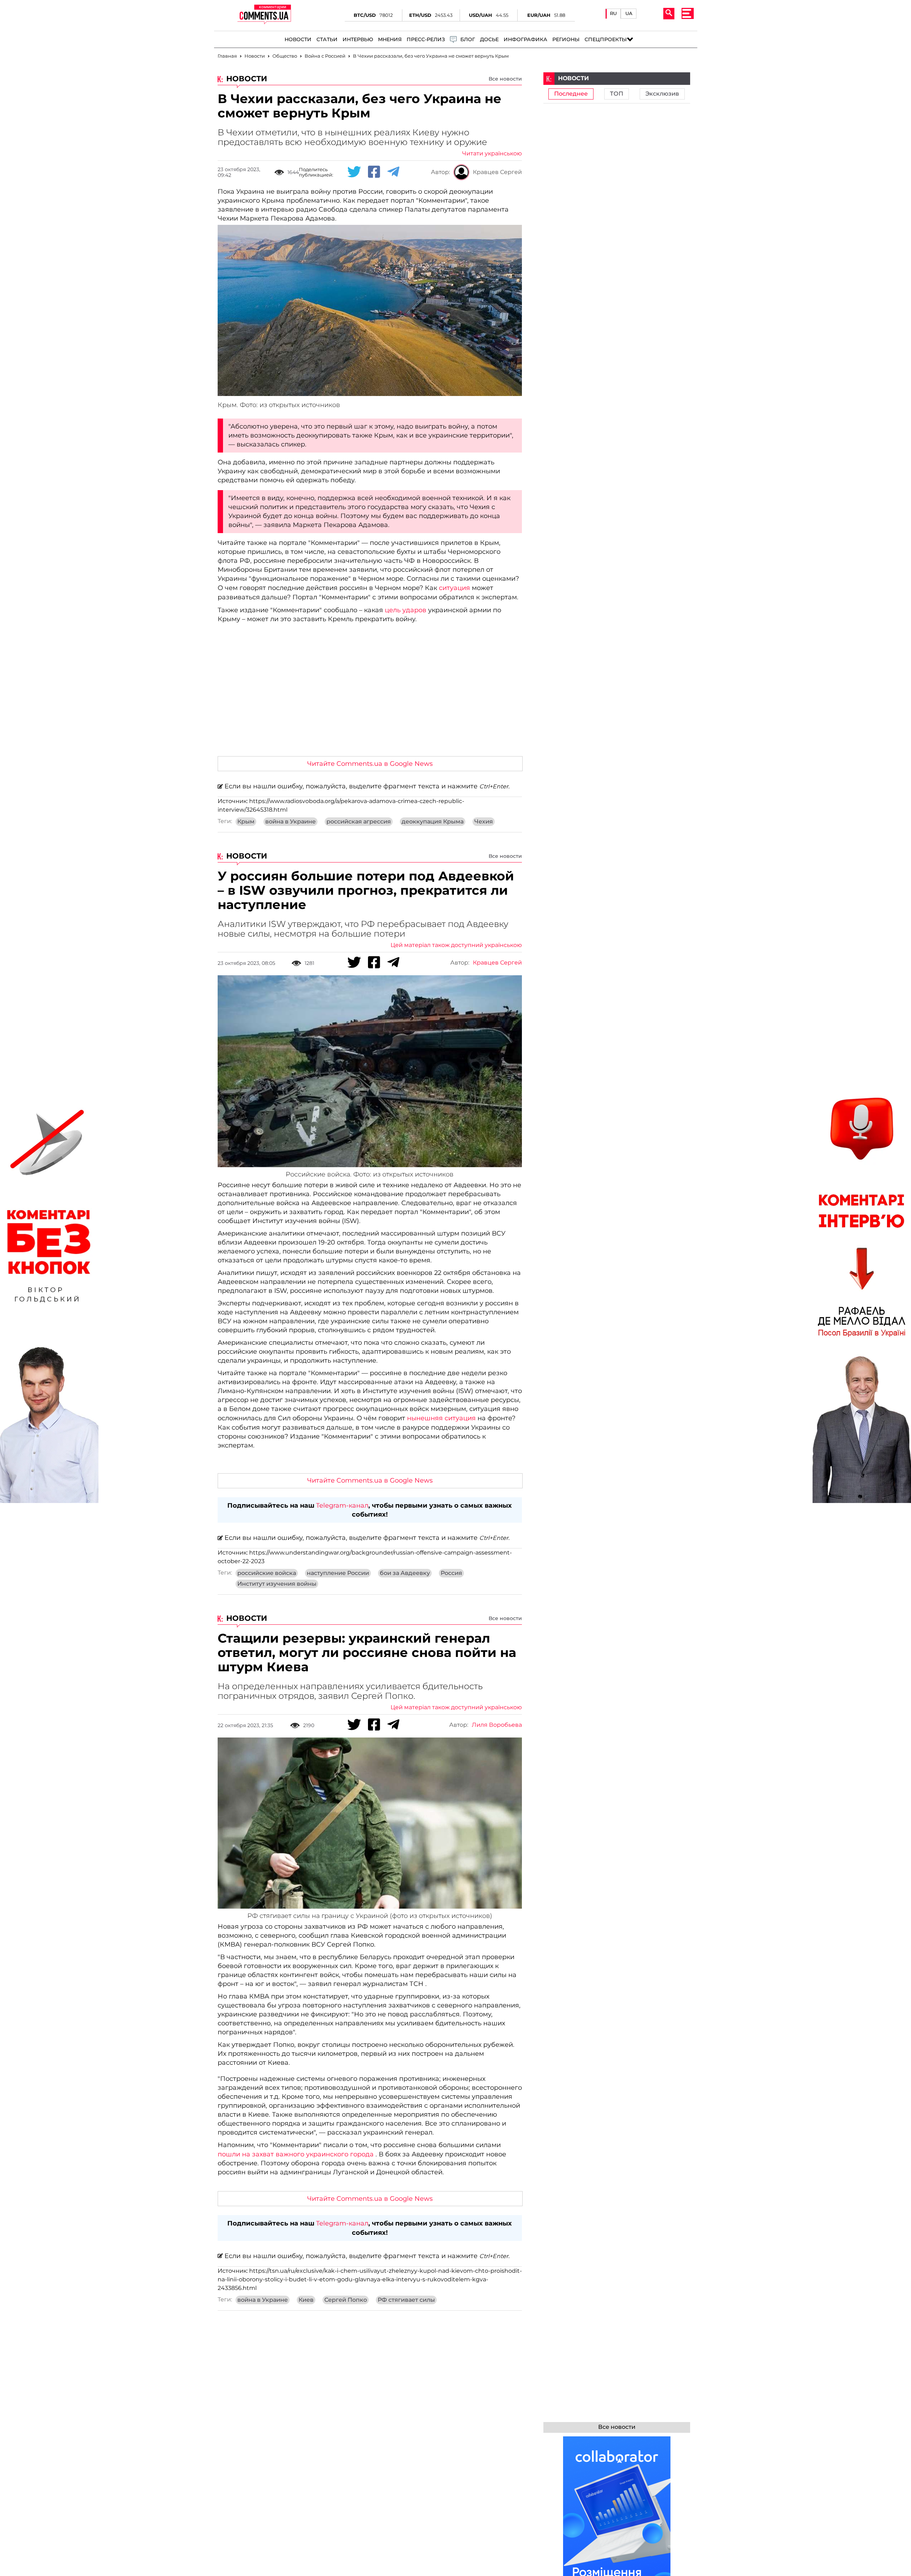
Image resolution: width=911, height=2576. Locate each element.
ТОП (617, 94)
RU (613, 13)
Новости (298, 40)
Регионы (566, 40)
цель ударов (406, 610)
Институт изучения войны (277, 1584)
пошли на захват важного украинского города (296, 2154)
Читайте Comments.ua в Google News (370, 764)
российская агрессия (359, 822)
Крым (246, 822)
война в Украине (290, 822)
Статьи (327, 40)
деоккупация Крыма (433, 822)
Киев (306, 2300)
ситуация (454, 588)
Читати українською (492, 154)
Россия (451, 1573)
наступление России (338, 1573)
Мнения (390, 40)
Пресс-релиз (426, 40)
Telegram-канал (342, 1506)
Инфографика (525, 40)
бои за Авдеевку (405, 1573)
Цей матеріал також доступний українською (456, 945)
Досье (489, 40)
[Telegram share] (393, 172)
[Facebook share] (374, 172)
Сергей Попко (346, 2300)
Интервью (358, 40)
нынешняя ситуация (441, 1418)
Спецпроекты (606, 40)
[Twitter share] (354, 172)
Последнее (571, 94)
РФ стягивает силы (406, 2300)
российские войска (267, 1573)
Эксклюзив (662, 94)
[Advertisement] (370, 697)
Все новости (505, 79)
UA (629, 13)
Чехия (484, 822)
